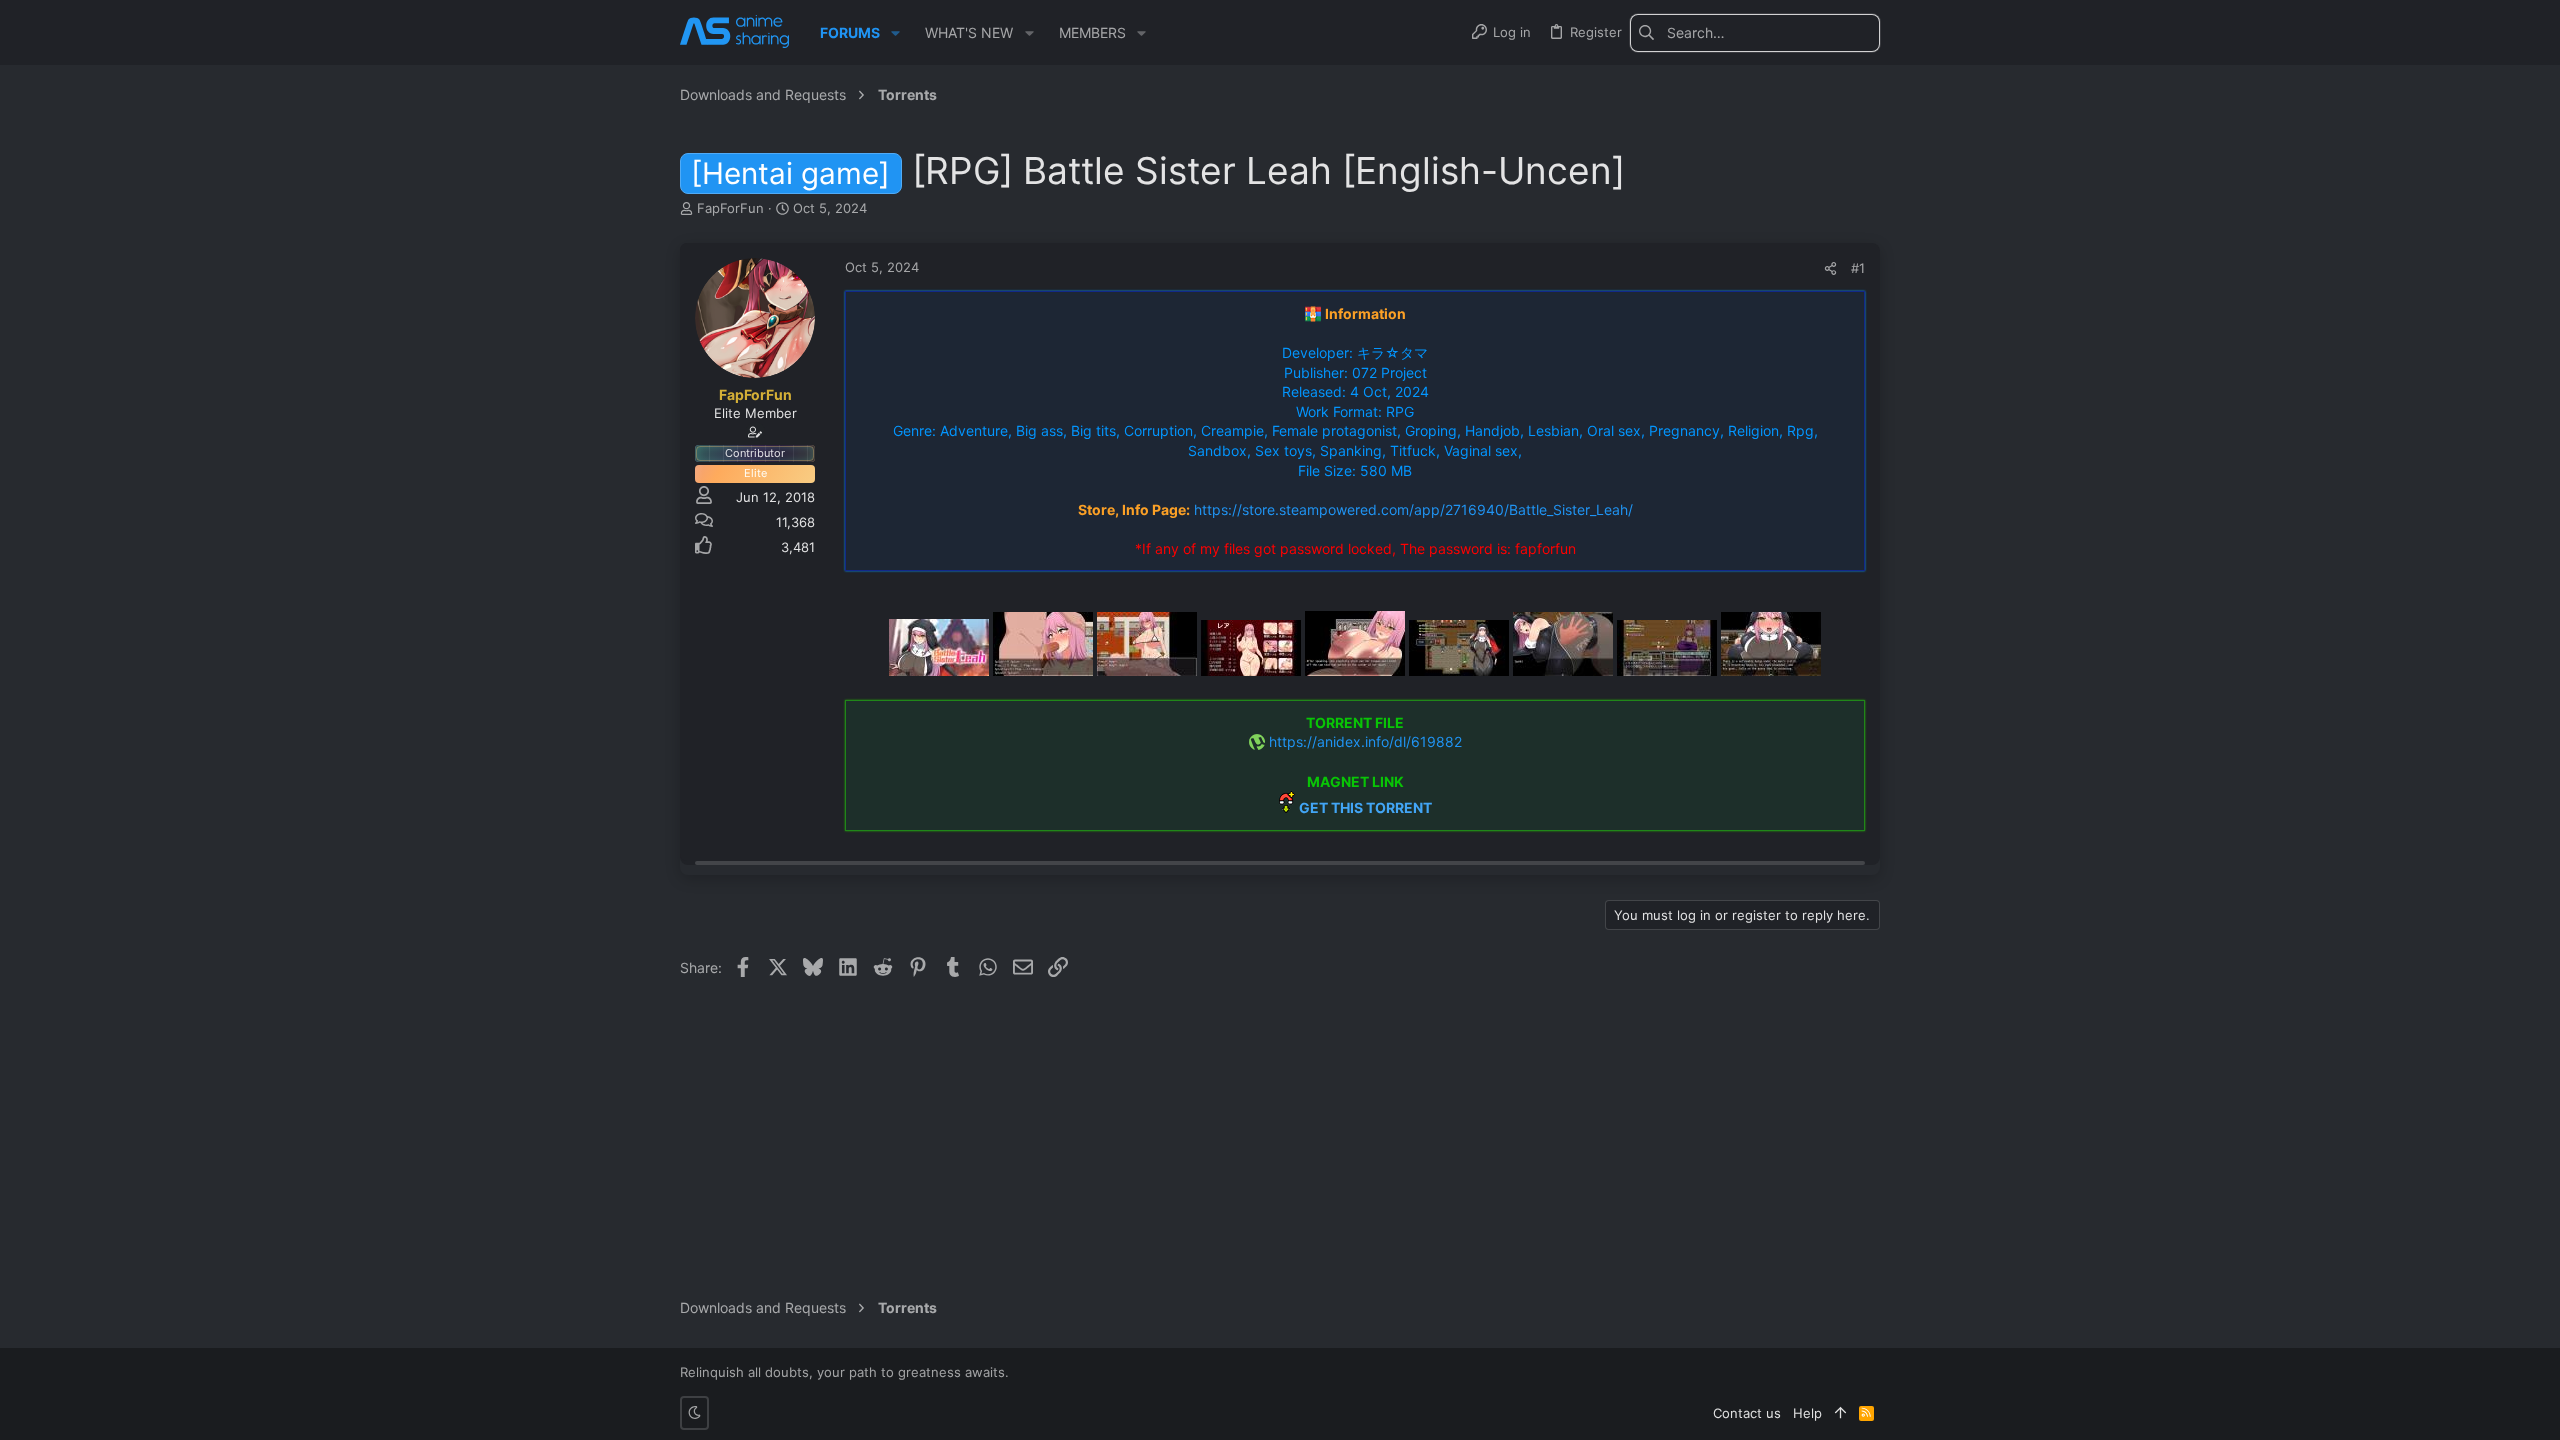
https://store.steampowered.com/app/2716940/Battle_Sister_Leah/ (1413, 509)
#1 (1858, 268)
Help (1807, 1413)
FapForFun (730, 208)
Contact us (1747, 1413)
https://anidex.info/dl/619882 (1365, 741)
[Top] (1840, 1413)
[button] (895, 33)
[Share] (1830, 268)
